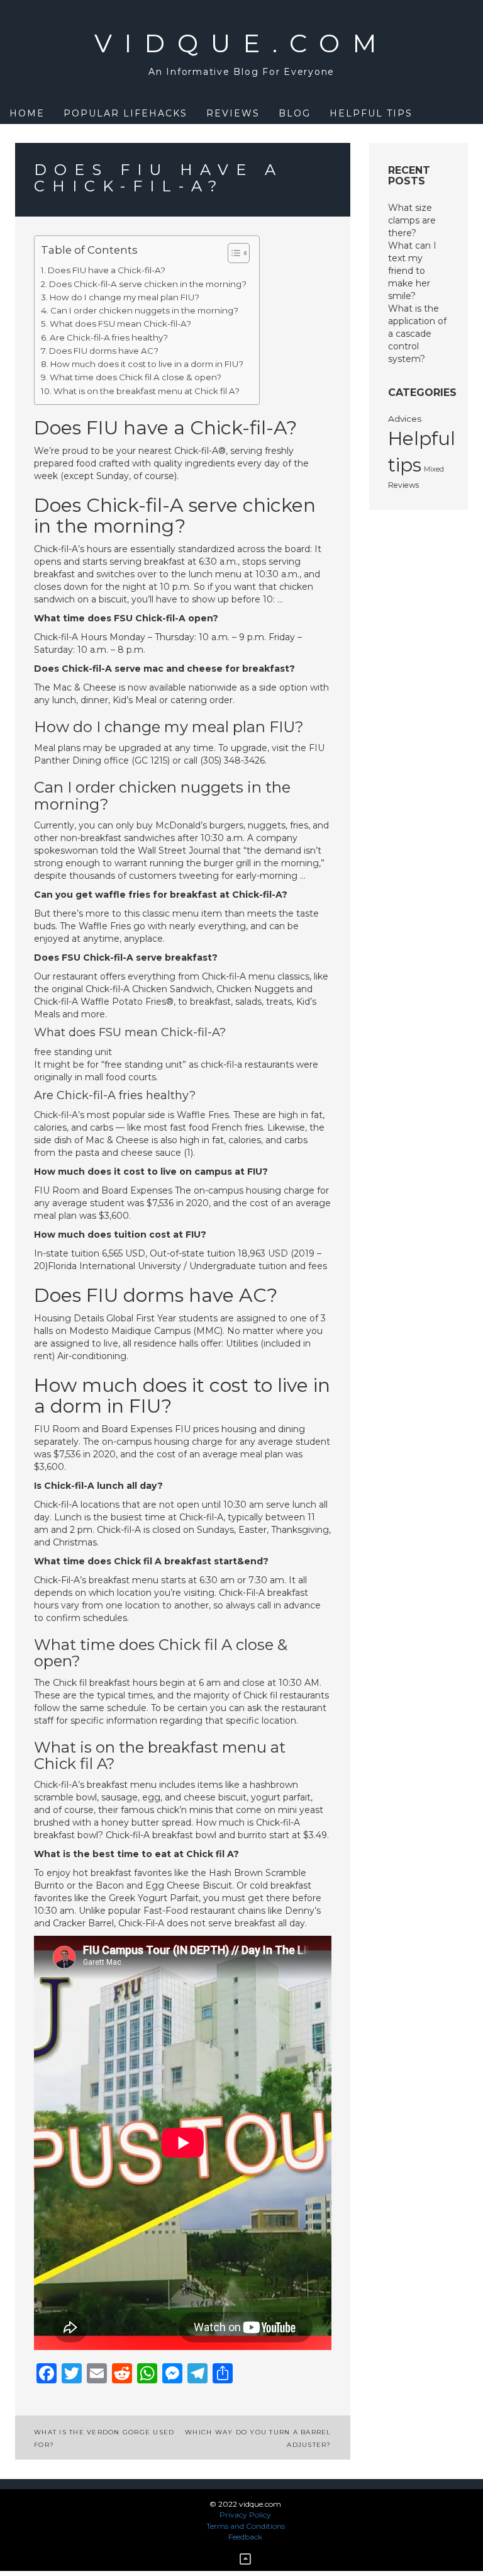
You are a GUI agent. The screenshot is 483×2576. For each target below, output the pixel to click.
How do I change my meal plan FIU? (125, 297)
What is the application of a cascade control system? (417, 334)
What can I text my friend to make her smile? (412, 271)
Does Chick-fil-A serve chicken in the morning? (148, 284)
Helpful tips (371, 113)
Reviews (233, 113)
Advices (405, 419)
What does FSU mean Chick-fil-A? (120, 324)
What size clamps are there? (412, 220)
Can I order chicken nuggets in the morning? (144, 310)
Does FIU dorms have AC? (104, 351)
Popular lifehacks (125, 113)
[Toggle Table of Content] (232, 253)
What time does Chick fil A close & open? (136, 377)
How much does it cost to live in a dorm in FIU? (147, 364)
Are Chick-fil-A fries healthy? (109, 337)
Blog (295, 113)
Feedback (245, 2537)
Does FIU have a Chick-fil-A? (107, 270)
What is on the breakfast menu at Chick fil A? (147, 391)
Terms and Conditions (246, 2526)
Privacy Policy (245, 2515)
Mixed (434, 469)
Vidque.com (242, 43)
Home (27, 113)
